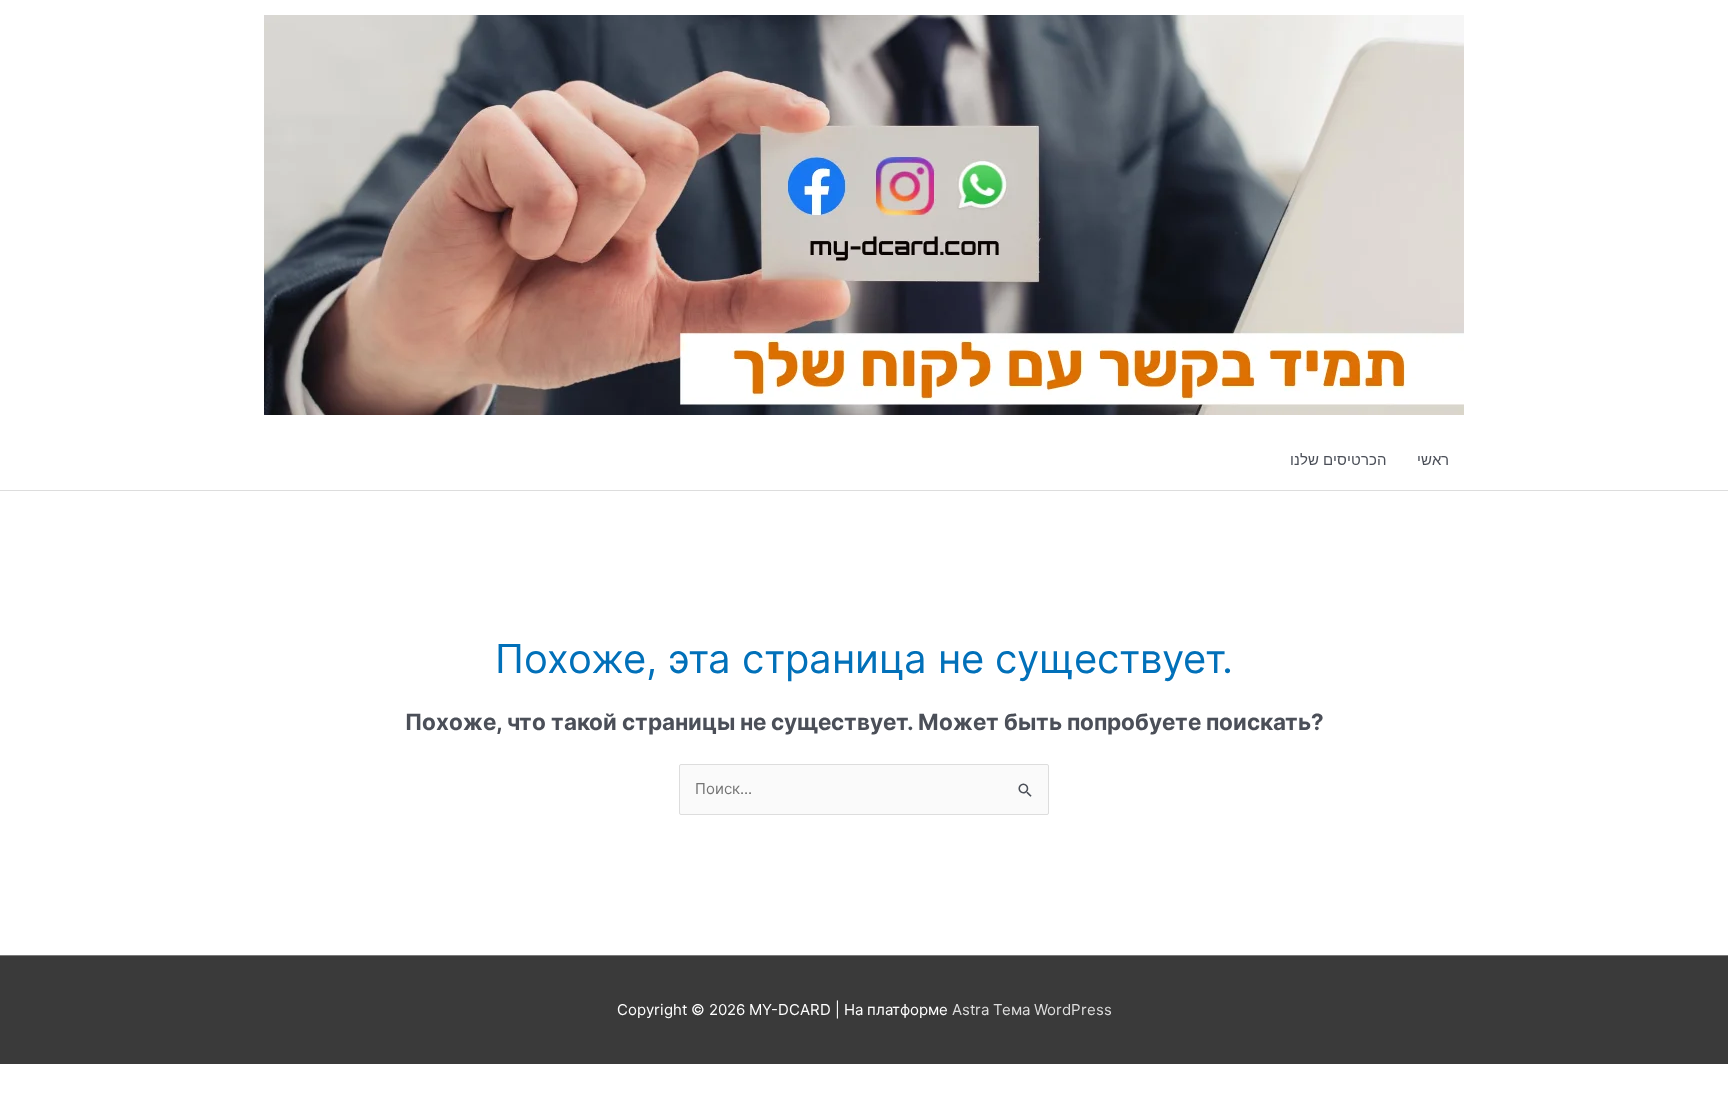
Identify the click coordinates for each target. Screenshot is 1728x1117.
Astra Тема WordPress (1032, 1009)
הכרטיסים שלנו (1338, 459)
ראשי (1433, 459)
